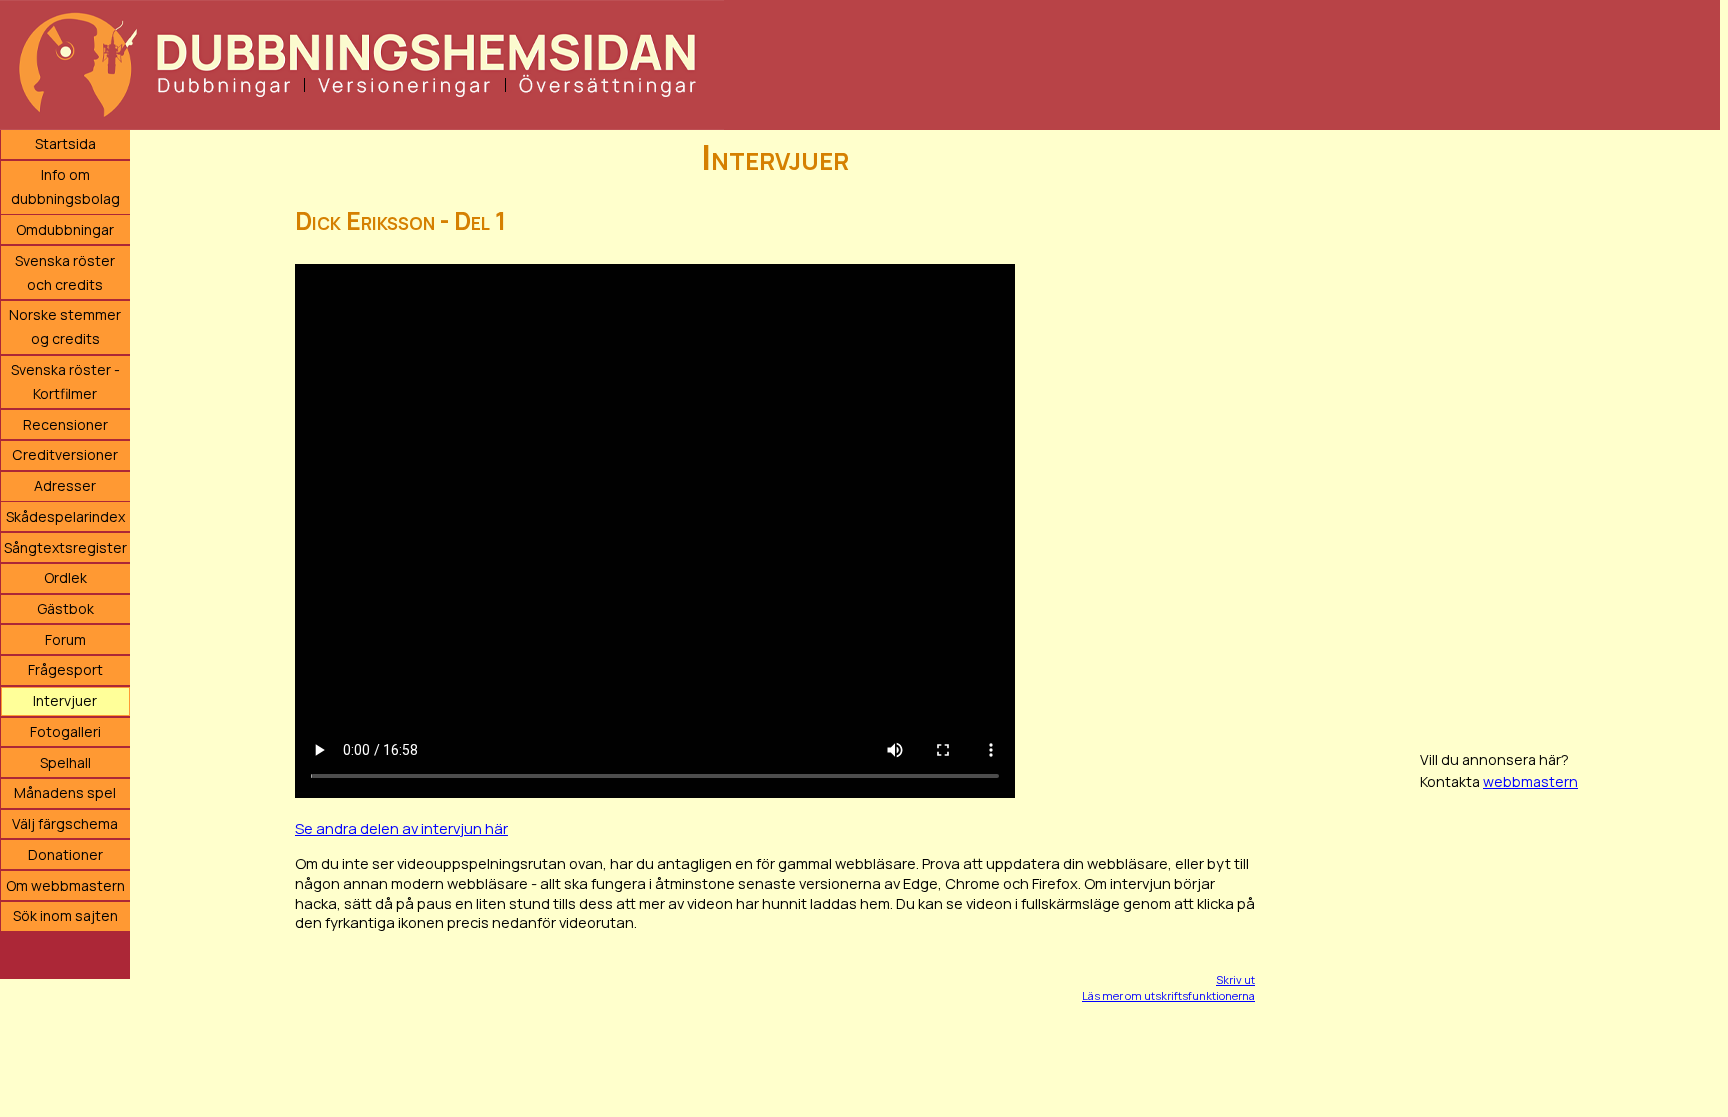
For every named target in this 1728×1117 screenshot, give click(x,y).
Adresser (65, 485)
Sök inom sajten (65, 915)
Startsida (65, 143)
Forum (65, 639)
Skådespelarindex (65, 516)
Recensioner (65, 424)
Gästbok (65, 608)
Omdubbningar (65, 229)
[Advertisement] (1570, 430)
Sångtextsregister (65, 547)
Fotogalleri (65, 731)
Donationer (65, 854)
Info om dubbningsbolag (65, 186)
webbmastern (1530, 781)
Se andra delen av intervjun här (401, 828)
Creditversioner (65, 454)
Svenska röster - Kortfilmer (65, 381)
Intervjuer (65, 700)
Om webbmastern (65, 885)
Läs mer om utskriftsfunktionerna (1168, 995)
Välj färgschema (65, 823)
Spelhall (65, 762)
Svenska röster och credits (65, 272)
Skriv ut (1235, 979)
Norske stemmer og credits (65, 326)
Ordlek (65, 577)
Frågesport (65, 669)
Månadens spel (65, 792)
